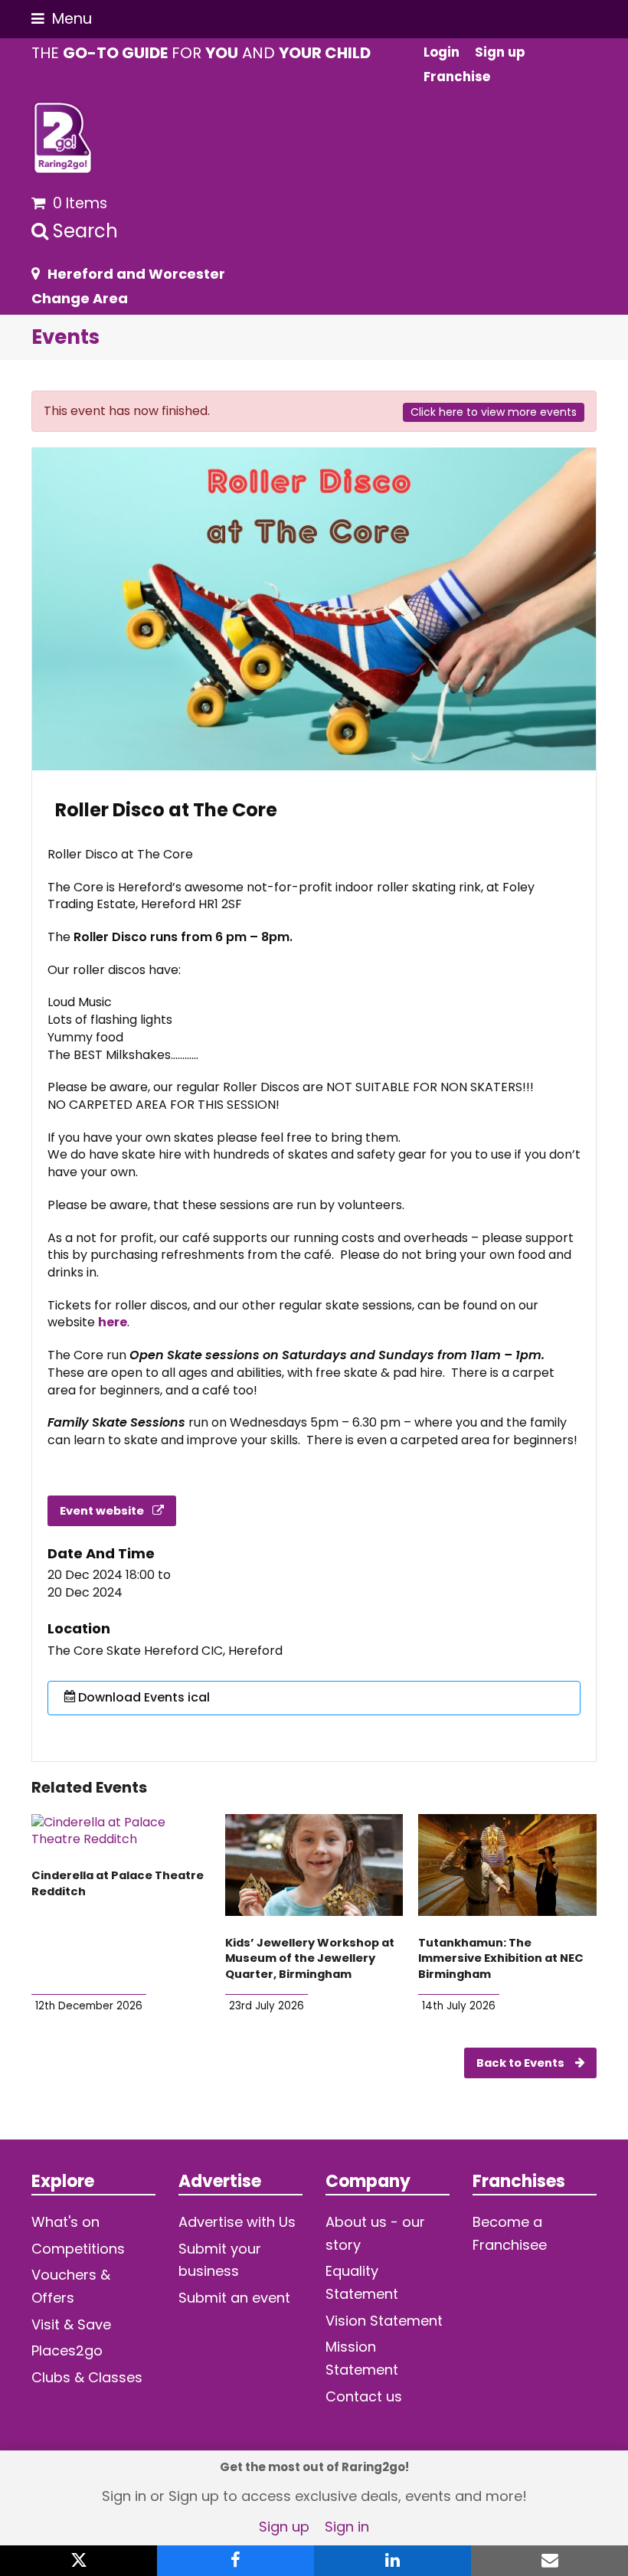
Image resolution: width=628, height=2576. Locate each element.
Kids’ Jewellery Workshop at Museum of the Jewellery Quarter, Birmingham (310, 1958)
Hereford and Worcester (136, 274)
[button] (62, 19)
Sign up (284, 2527)
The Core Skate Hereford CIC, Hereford (165, 1651)
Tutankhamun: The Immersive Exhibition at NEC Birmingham (501, 1958)
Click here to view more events (494, 412)
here (113, 1322)
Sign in (347, 2527)
